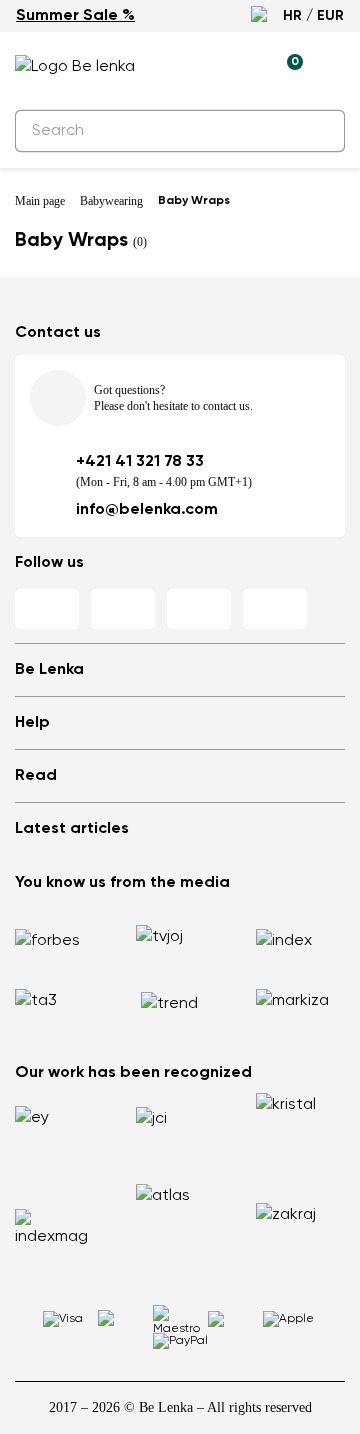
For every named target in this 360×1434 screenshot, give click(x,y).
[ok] (318, 131)
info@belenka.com (147, 510)
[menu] (333, 70)
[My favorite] (195, 67)
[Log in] (241, 67)
